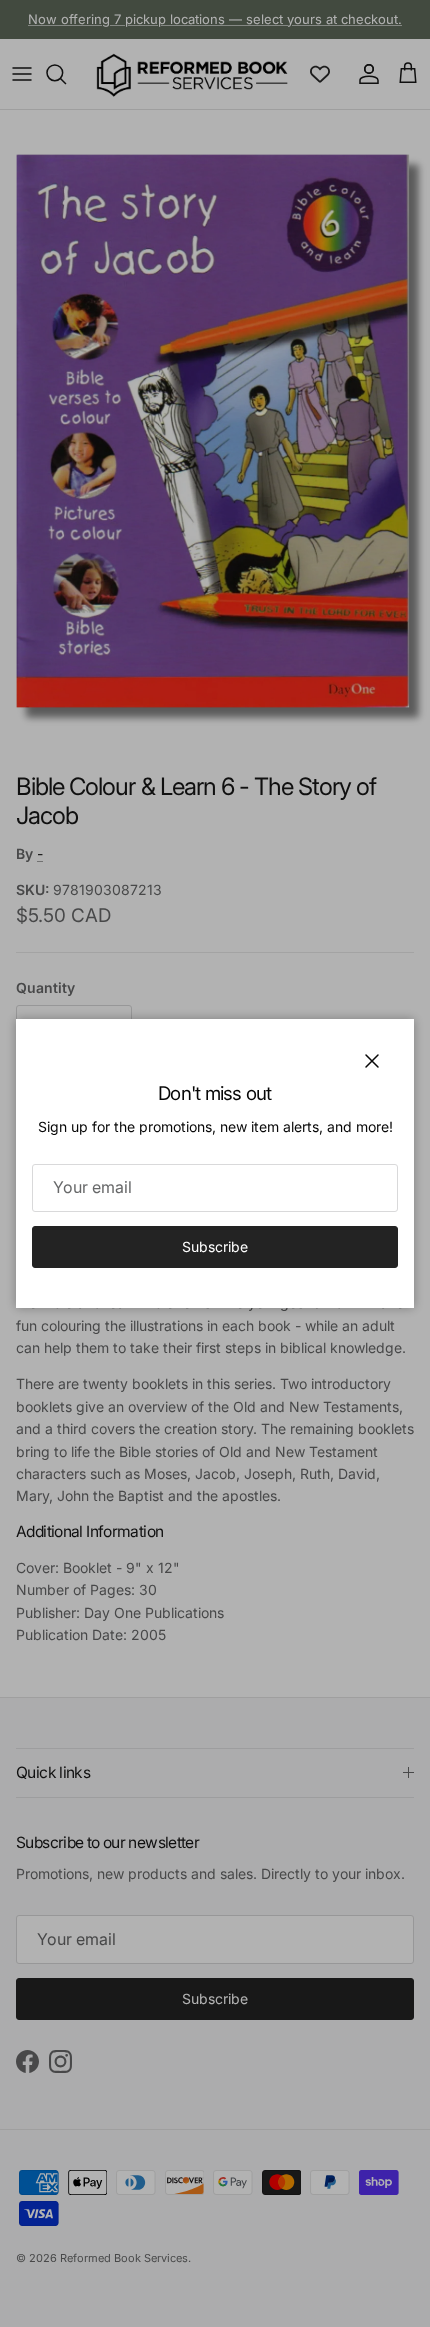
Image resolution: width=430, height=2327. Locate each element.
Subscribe (215, 1246)
